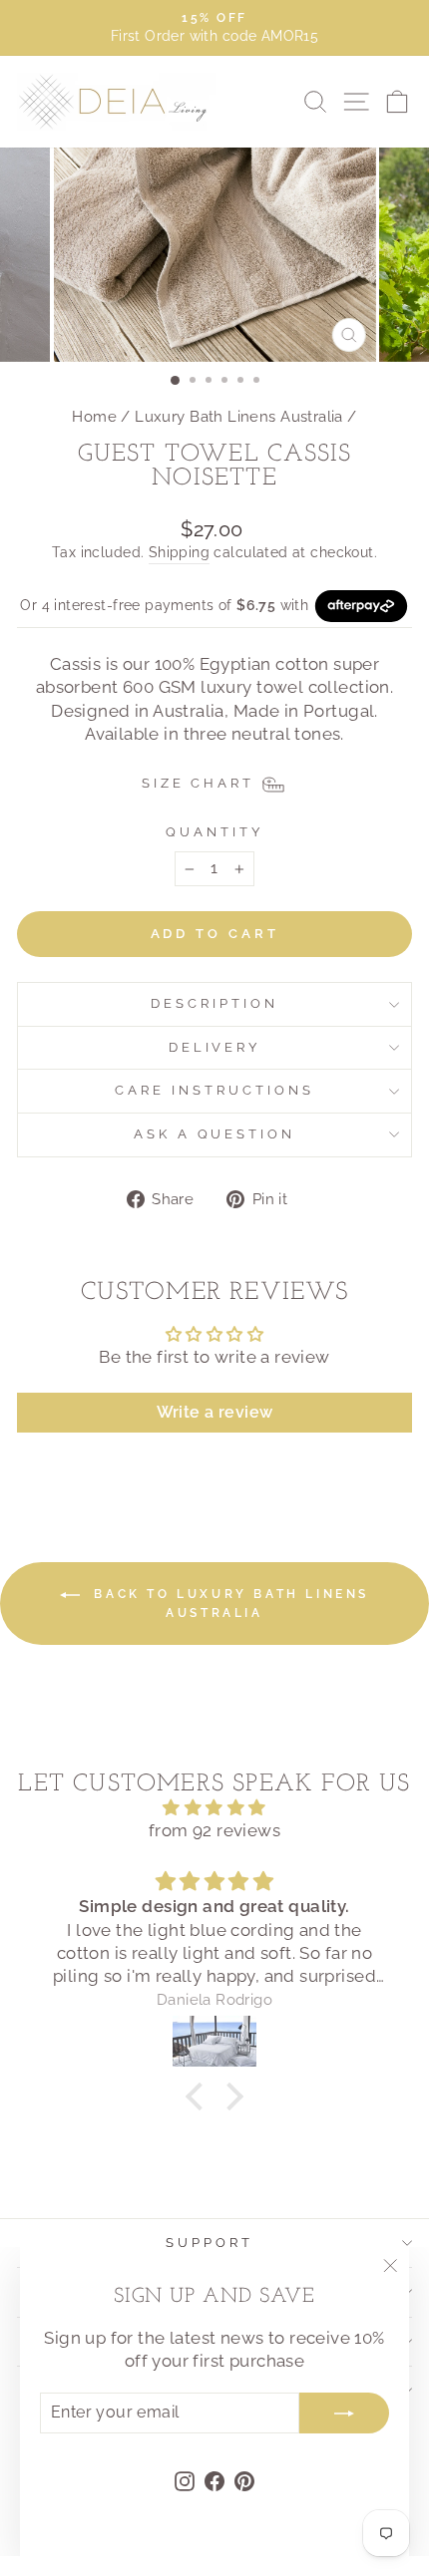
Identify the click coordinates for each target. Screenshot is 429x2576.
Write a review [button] (215, 1412)
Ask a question (215, 1134)
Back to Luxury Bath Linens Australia (228, 1604)
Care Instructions (214, 1090)
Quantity (214, 832)
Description (214, 1003)
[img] (214, 1808)
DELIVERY (215, 1047)
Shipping (179, 552)
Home (94, 417)
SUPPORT (210, 2243)
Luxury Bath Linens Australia (239, 417)
